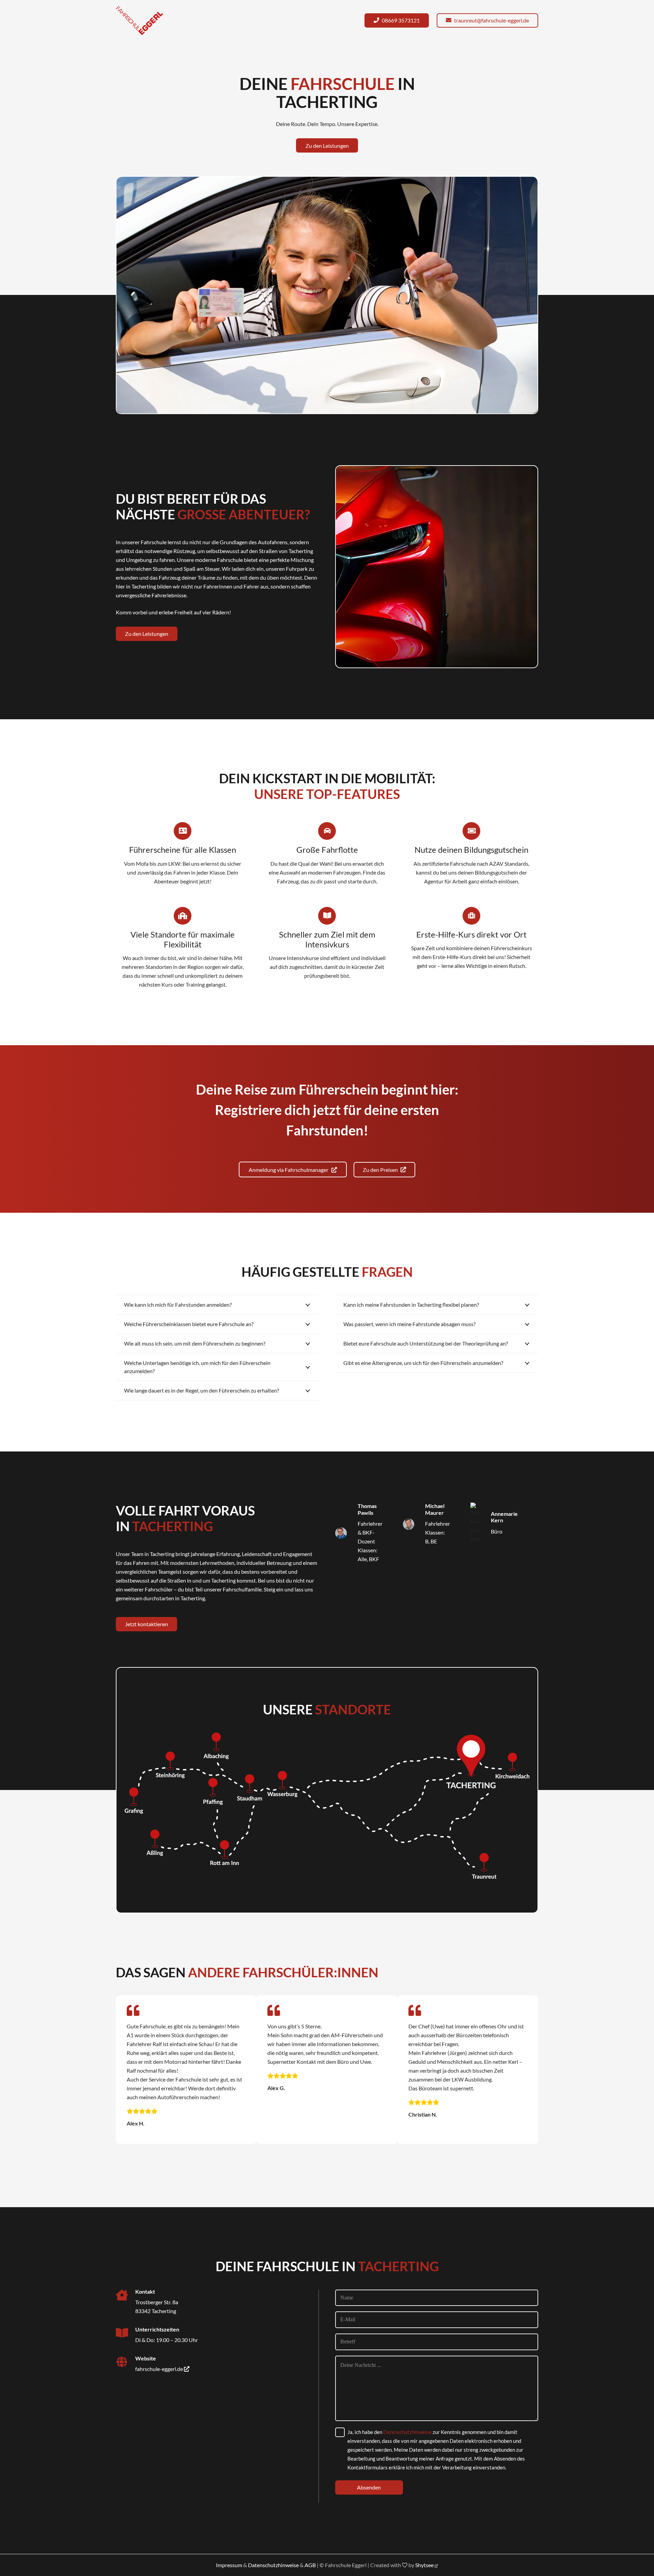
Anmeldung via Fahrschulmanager (290, 1170)
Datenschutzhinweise (407, 2432)
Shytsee (424, 2565)
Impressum (229, 2565)
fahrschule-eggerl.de (159, 2369)
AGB (310, 2565)
